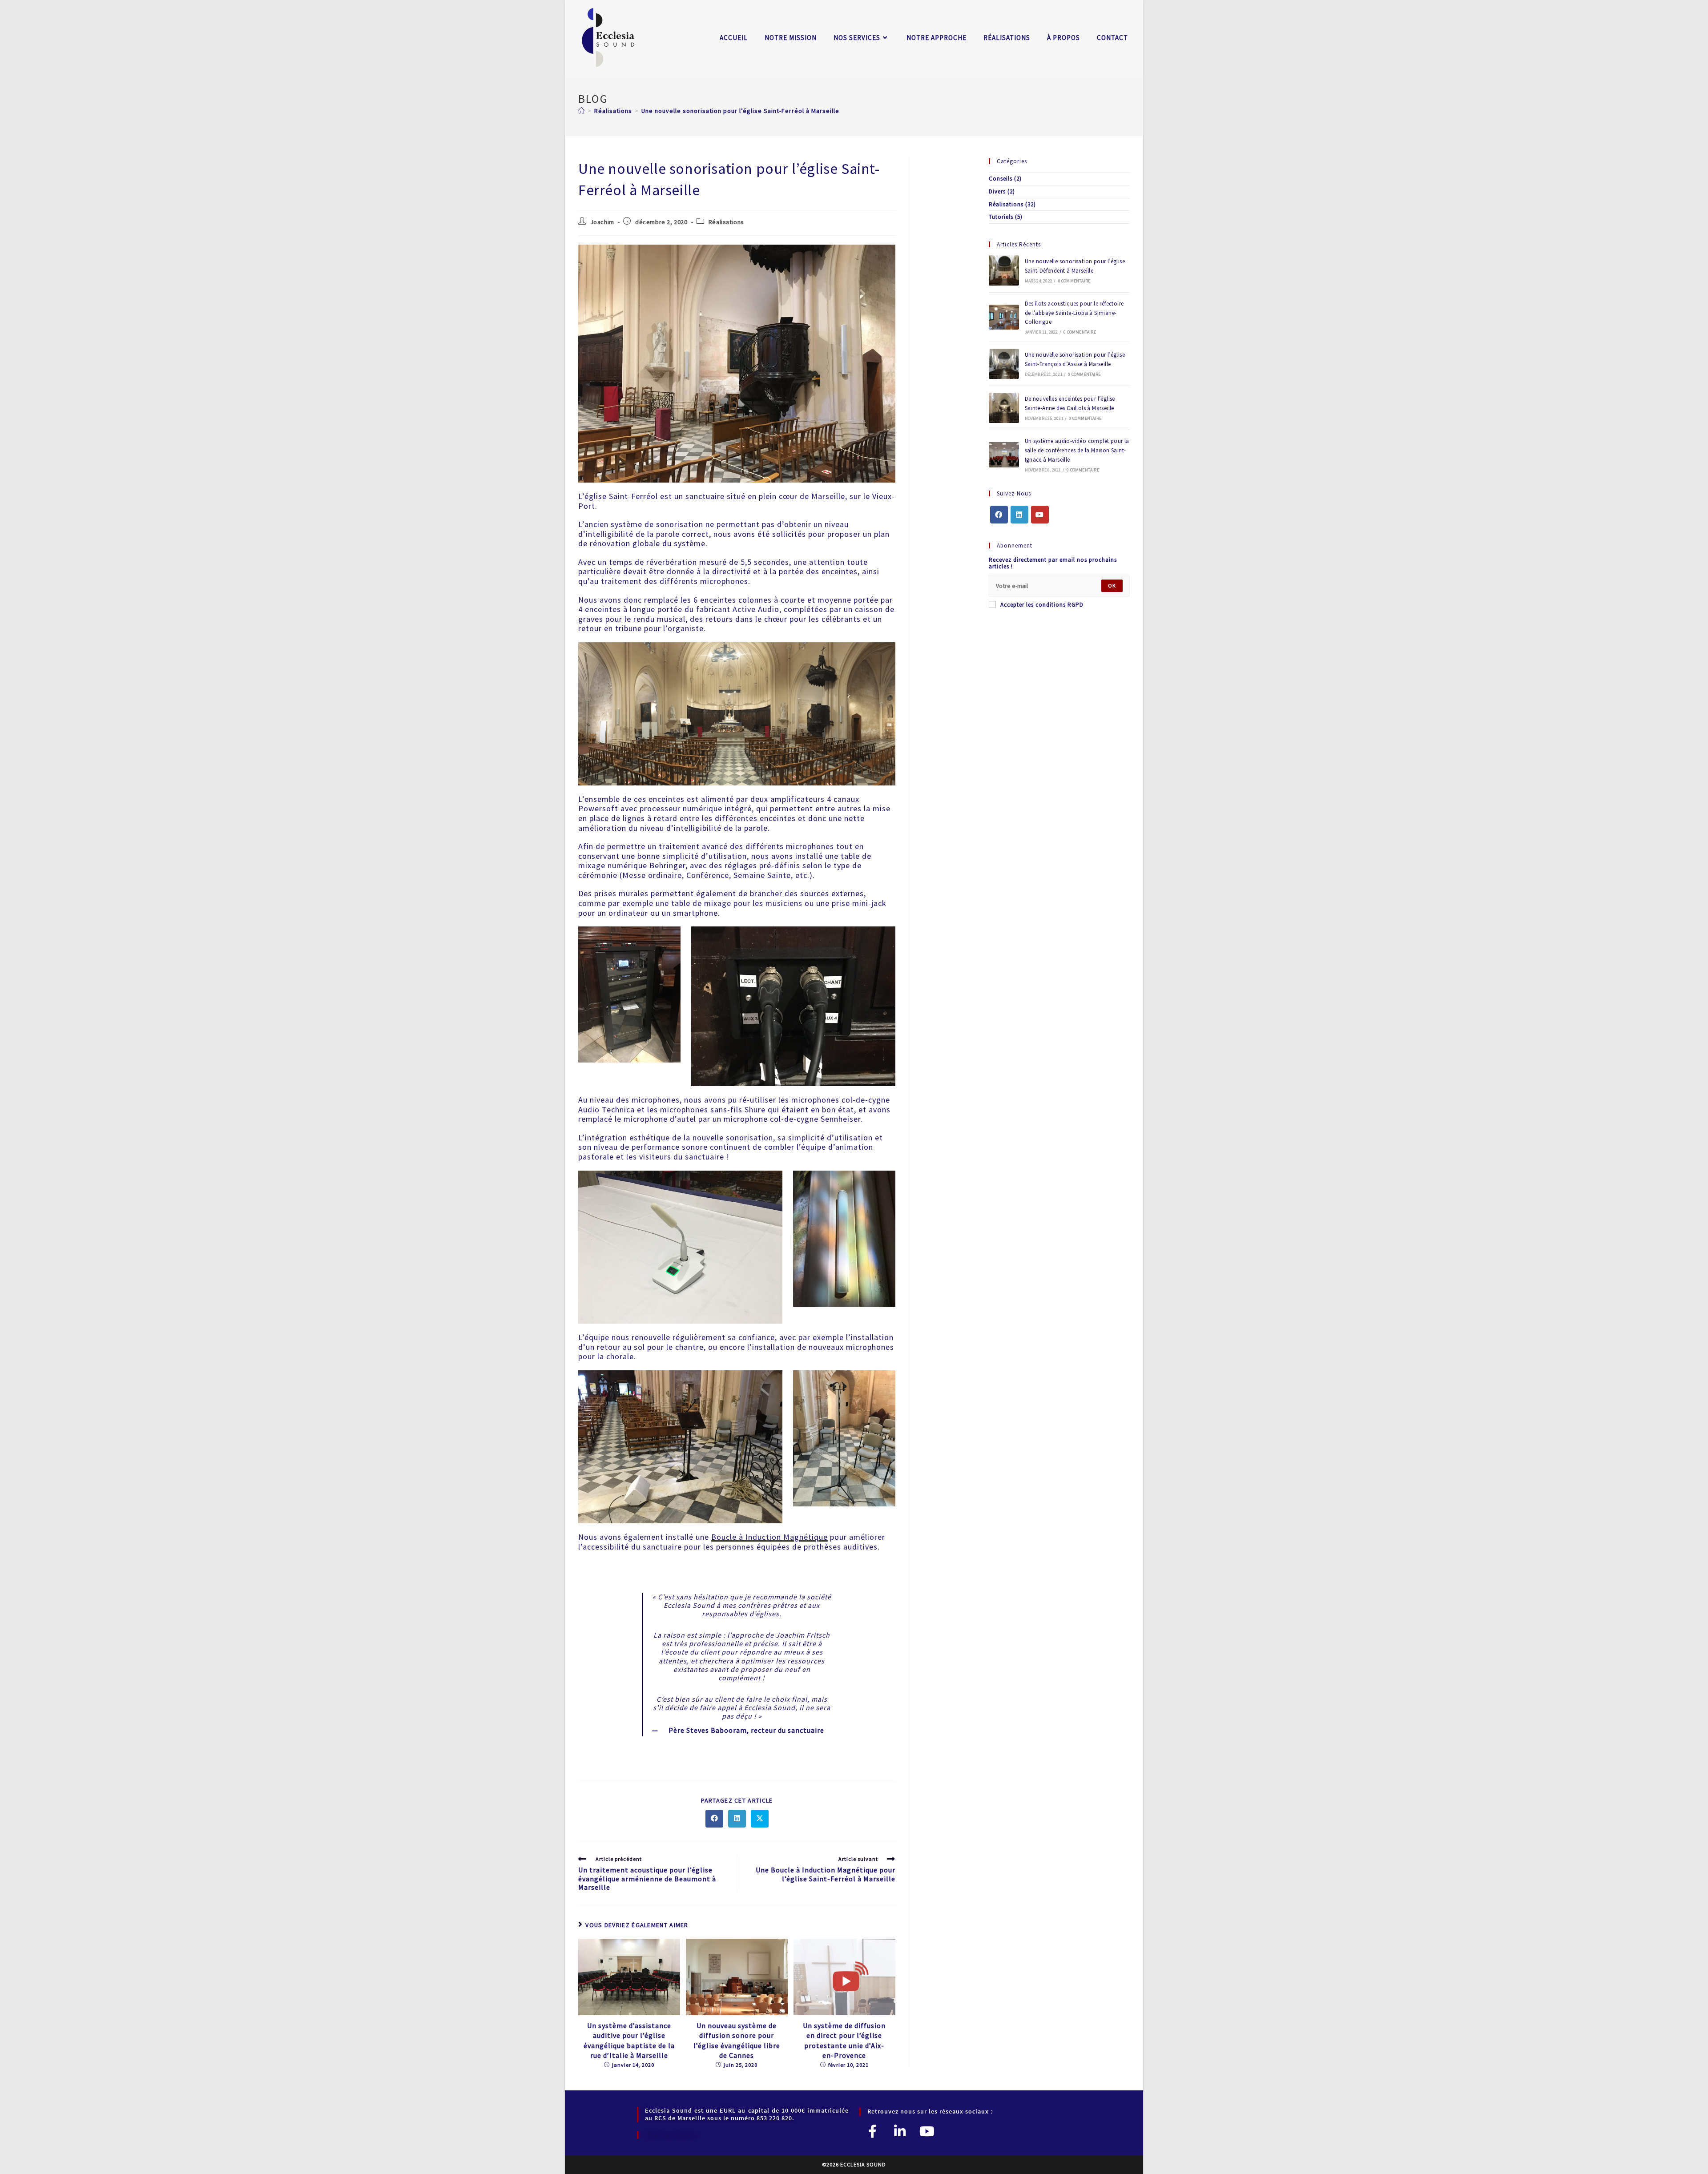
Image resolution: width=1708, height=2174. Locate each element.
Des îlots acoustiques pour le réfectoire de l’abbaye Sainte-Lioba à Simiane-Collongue (1074, 313)
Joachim (602, 222)
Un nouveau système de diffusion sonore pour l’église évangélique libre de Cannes (737, 2040)
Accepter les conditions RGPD (1042, 605)
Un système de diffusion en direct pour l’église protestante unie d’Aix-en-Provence (844, 2040)
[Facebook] (999, 515)
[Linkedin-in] (900, 2131)
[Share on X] (760, 1819)
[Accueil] (582, 111)
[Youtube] (1040, 515)
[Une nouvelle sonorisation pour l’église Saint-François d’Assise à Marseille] (1004, 364)
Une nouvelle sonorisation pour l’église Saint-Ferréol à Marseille (740, 111)
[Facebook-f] (873, 2131)
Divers (997, 191)
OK (1112, 586)
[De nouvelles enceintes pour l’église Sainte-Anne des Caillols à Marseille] (1004, 408)
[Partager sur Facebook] (714, 1819)
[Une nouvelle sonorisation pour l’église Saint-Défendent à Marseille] (1004, 270)
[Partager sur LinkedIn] (737, 1819)
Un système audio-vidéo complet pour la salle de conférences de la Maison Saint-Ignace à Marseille (1077, 450)
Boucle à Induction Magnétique (769, 1537)
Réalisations (726, 222)
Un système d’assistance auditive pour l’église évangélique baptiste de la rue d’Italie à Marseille (629, 2040)
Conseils (1001, 179)
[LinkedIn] (1019, 515)
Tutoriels (1001, 217)
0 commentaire (1074, 281)
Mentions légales (671, 2135)
